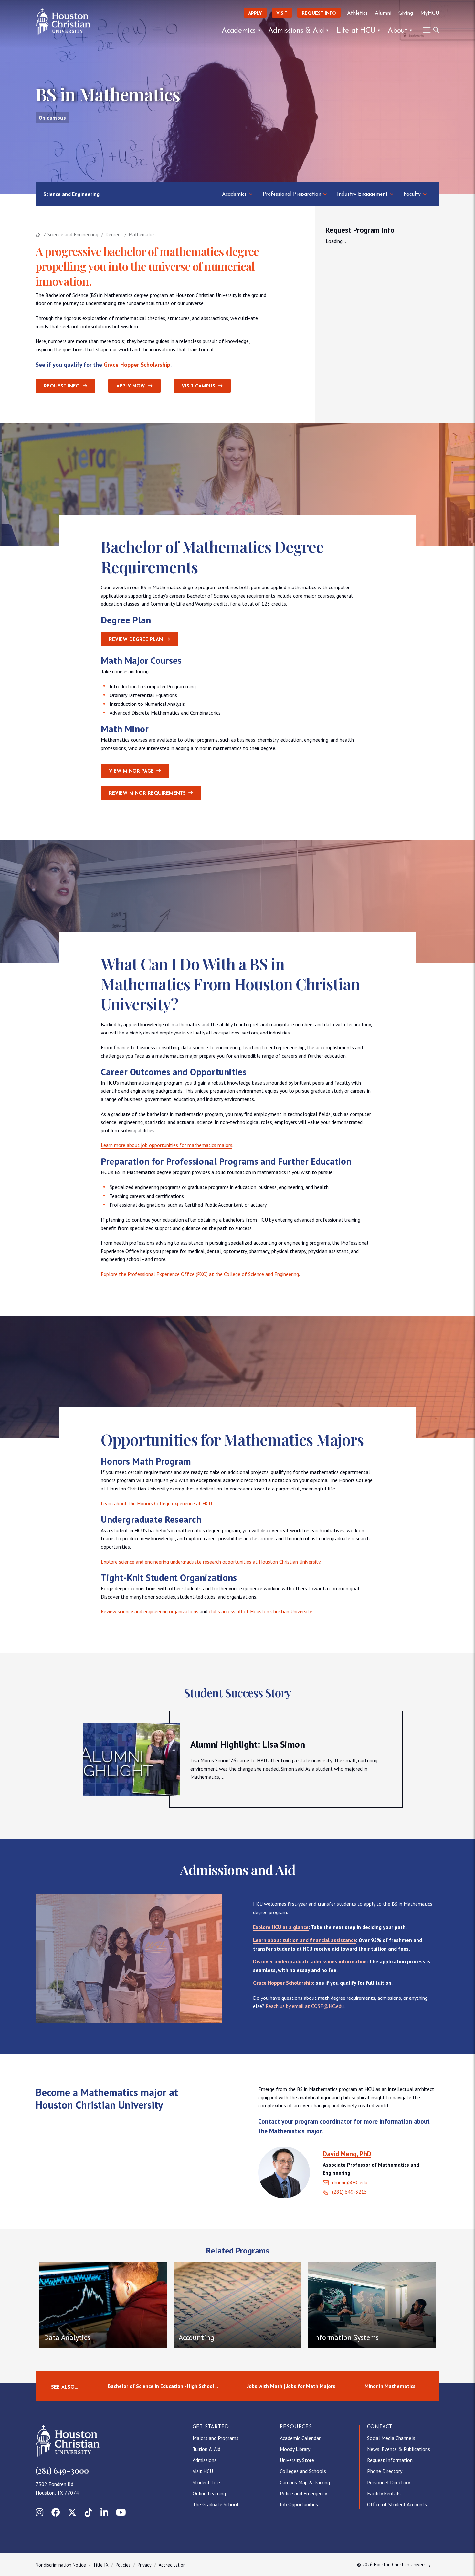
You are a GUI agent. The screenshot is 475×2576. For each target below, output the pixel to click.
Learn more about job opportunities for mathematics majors (167, 1145)
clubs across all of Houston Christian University (260, 1611)
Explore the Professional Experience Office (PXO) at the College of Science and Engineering (200, 1274)
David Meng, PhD (347, 2154)
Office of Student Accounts (397, 2504)
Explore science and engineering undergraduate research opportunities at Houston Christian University (211, 1562)
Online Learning (209, 2493)
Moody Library (295, 2449)
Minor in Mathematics (390, 2386)
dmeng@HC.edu (350, 2182)
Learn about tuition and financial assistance (305, 1940)
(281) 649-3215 (350, 2192)
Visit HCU (203, 2471)
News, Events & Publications (399, 2449)
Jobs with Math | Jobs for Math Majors (291, 2386)
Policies (123, 2565)
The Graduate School (216, 2504)
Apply (255, 13)
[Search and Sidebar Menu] (429, 30)
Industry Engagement (362, 194)
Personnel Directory (389, 2482)
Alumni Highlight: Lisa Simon (248, 1744)
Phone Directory (385, 2471)
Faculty (412, 194)
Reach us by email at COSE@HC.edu (305, 2006)
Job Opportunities (299, 2504)
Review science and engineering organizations (150, 1611)
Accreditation (172, 2565)
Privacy (145, 2565)
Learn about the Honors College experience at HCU (156, 1503)
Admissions (205, 2460)
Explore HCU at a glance (281, 1927)
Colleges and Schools (303, 2471)
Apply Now (131, 386)
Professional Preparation (292, 194)
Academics (239, 31)
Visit (282, 13)
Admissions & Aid (296, 31)
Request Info (319, 13)
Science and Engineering (71, 194)
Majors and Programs (216, 2438)
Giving (406, 13)
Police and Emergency (303, 2493)
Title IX (101, 2565)
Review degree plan (136, 640)
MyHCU (430, 13)
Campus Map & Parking (305, 2482)
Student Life (206, 2482)
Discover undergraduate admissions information (310, 1961)
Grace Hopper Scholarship (137, 365)
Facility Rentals (384, 2493)
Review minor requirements (147, 794)
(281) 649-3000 (62, 2470)
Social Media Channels (391, 2438)
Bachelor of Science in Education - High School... (163, 2386)
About (398, 31)
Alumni (383, 13)
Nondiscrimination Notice (61, 2565)
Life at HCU (356, 31)
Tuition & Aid (206, 2449)
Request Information (390, 2460)
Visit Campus (198, 386)
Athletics (357, 13)
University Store (297, 2460)
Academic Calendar (300, 2438)
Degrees (114, 234)
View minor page (131, 772)
